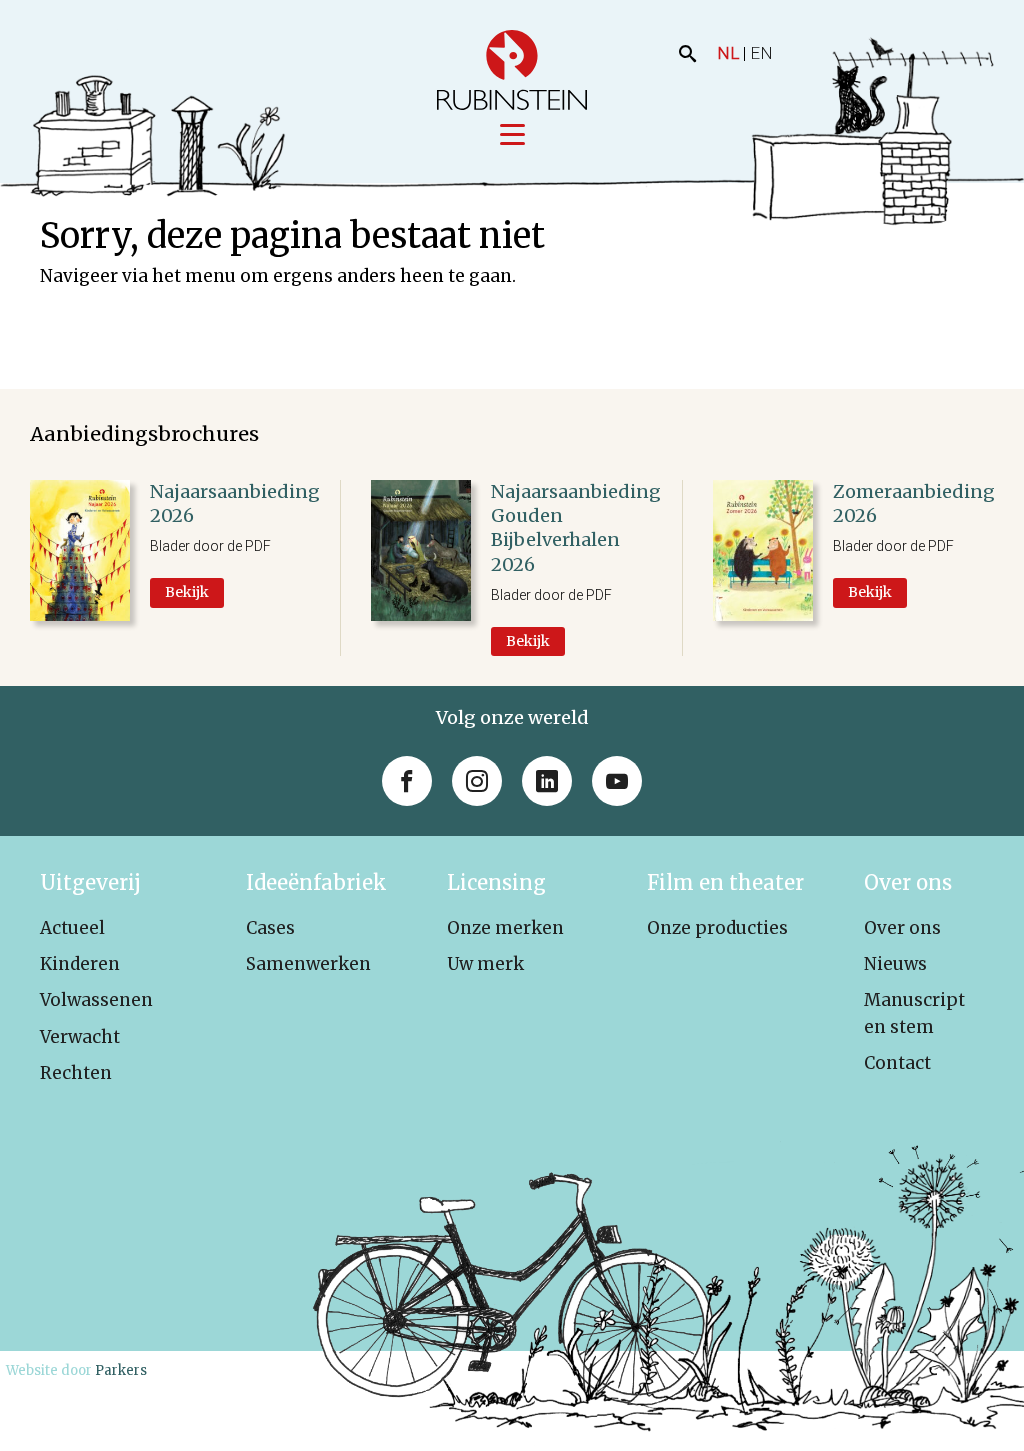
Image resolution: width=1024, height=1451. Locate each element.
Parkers (121, 1370)
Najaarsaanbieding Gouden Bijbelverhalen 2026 (576, 528)
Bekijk (187, 592)
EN (761, 53)
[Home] (512, 70)
